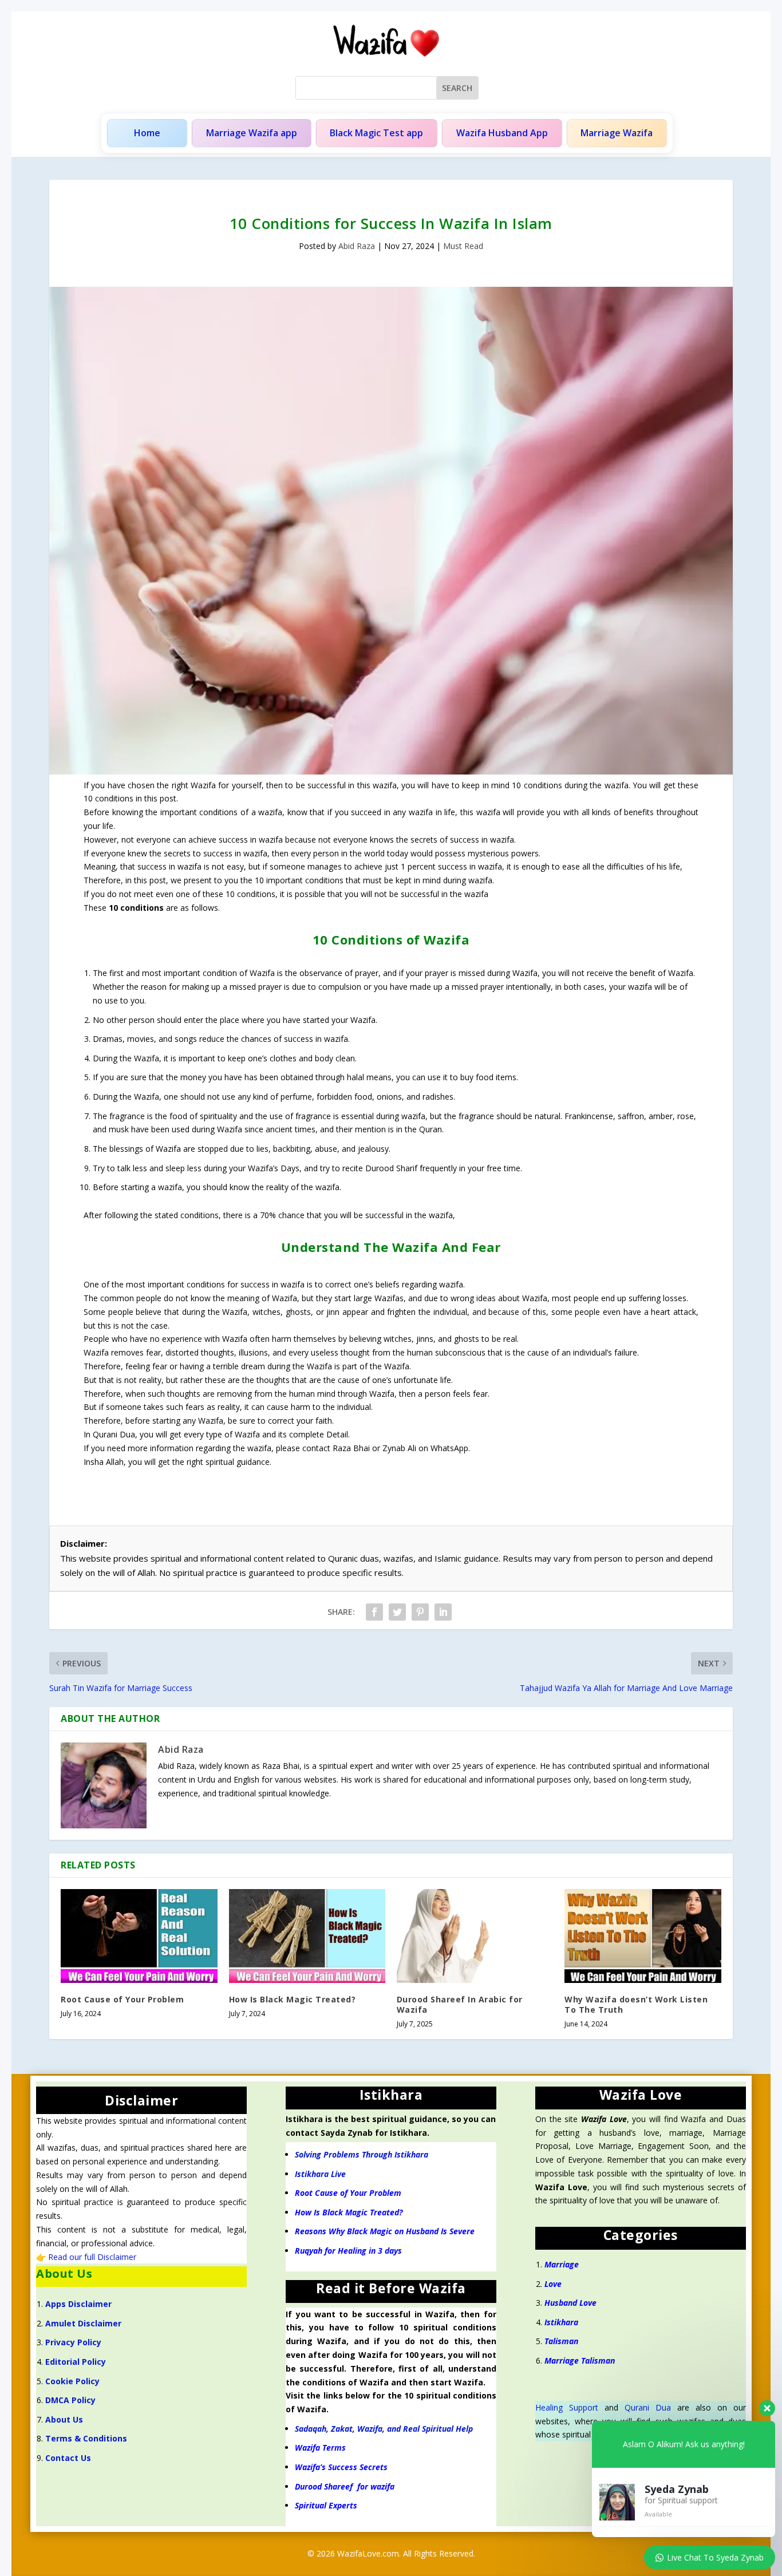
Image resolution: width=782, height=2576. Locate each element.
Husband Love (570, 2303)
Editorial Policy (76, 2362)
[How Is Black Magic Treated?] (307, 1936)
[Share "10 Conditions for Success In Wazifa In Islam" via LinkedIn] (443, 1612)
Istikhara (561, 2322)
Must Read (463, 246)
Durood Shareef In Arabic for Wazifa (460, 2004)
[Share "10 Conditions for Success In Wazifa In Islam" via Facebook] (374, 1612)
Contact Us (68, 2458)
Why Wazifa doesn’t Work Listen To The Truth (636, 2004)
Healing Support (567, 2407)
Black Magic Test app (376, 133)
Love (553, 2284)
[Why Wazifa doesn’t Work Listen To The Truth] (643, 1936)
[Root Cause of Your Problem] (139, 1936)
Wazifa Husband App (502, 133)
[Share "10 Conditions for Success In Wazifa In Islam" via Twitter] (397, 1612)
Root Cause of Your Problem (122, 1999)
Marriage (563, 2264)
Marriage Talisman (580, 2360)
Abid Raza (357, 246)
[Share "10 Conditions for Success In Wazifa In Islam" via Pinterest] (420, 1612)
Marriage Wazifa (617, 133)
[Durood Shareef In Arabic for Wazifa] (475, 1936)
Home (147, 133)
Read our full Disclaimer (92, 2257)
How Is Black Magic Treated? (293, 1999)
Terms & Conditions (86, 2438)
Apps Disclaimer (78, 2304)
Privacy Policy (73, 2342)
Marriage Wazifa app (252, 133)
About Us (64, 2419)
